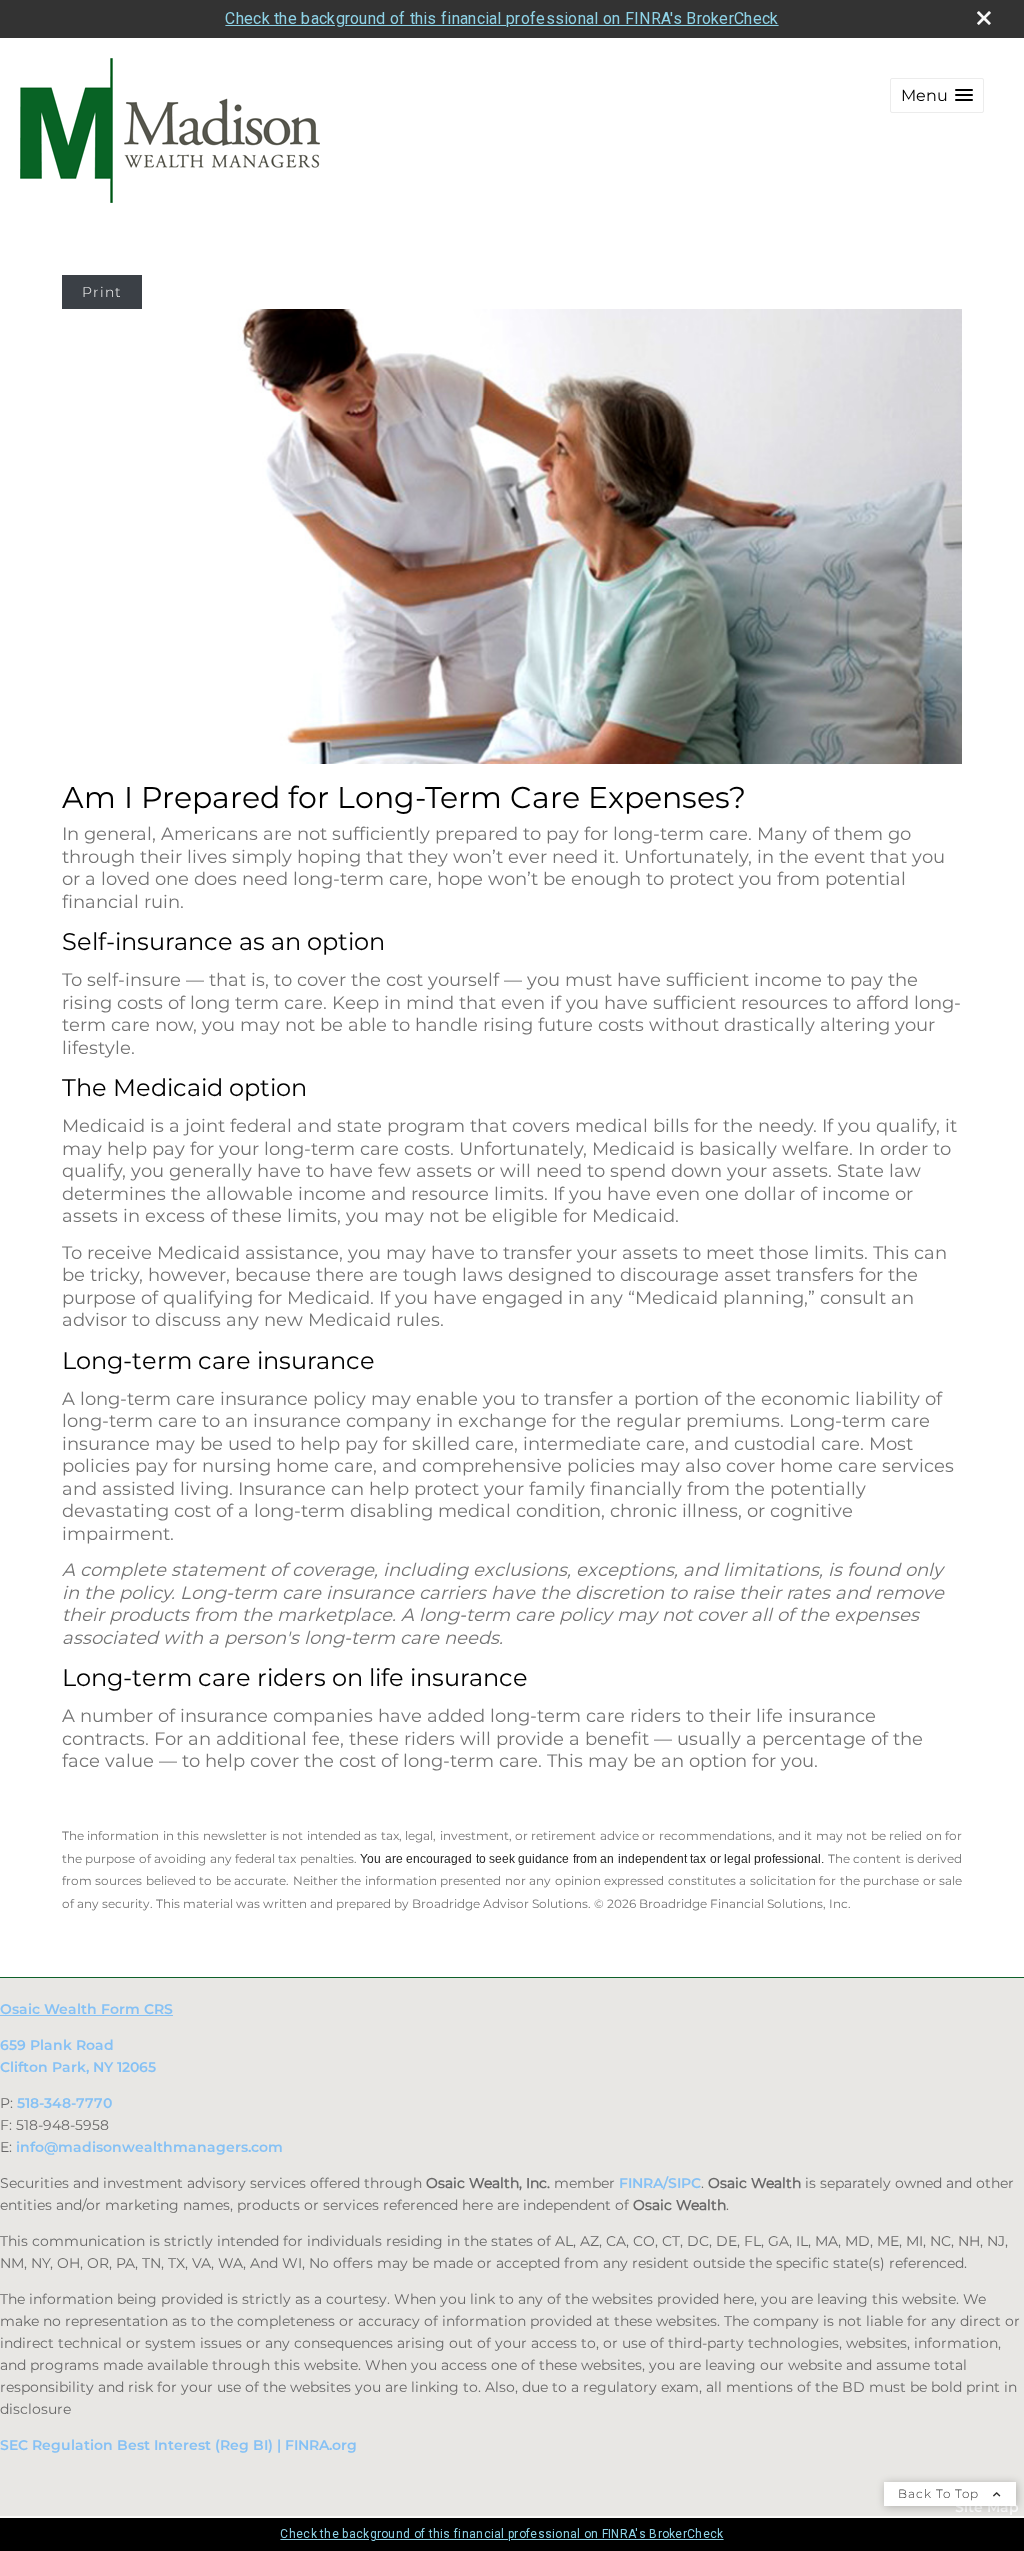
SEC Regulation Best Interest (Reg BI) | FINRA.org (178, 2445)
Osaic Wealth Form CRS (86, 2009)
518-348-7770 (64, 2103)
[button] (937, 95)
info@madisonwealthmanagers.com (149, 2147)
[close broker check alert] (984, 18)
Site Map (987, 2507)
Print (102, 292)
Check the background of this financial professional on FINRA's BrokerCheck (501, 18)
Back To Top (940, 2493)
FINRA (641, 2183)
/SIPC (682, 2183)
